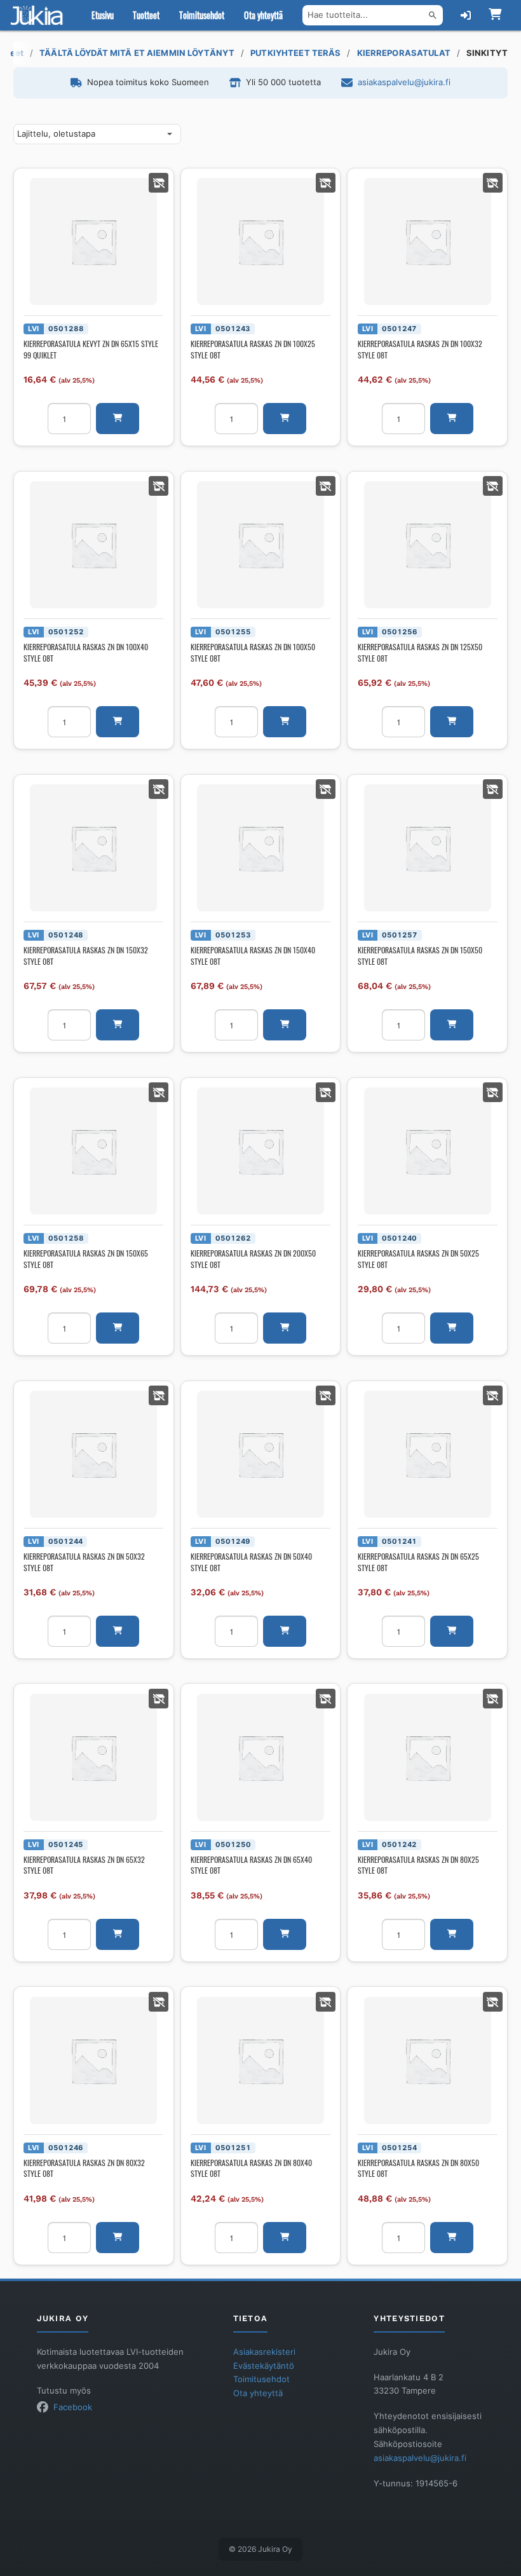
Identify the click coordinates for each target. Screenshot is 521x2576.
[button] (118, 419)
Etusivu (103, 15)
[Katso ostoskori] (495, 15)
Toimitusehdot (202, 15)
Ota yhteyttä (263, 15)
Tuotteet (146, 15)
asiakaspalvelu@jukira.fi (404, 82)
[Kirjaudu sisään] (466, 15)
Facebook (73, 2407)
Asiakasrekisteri (264, 2352)
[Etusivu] (39, 15)
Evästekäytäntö (264, 2366)
